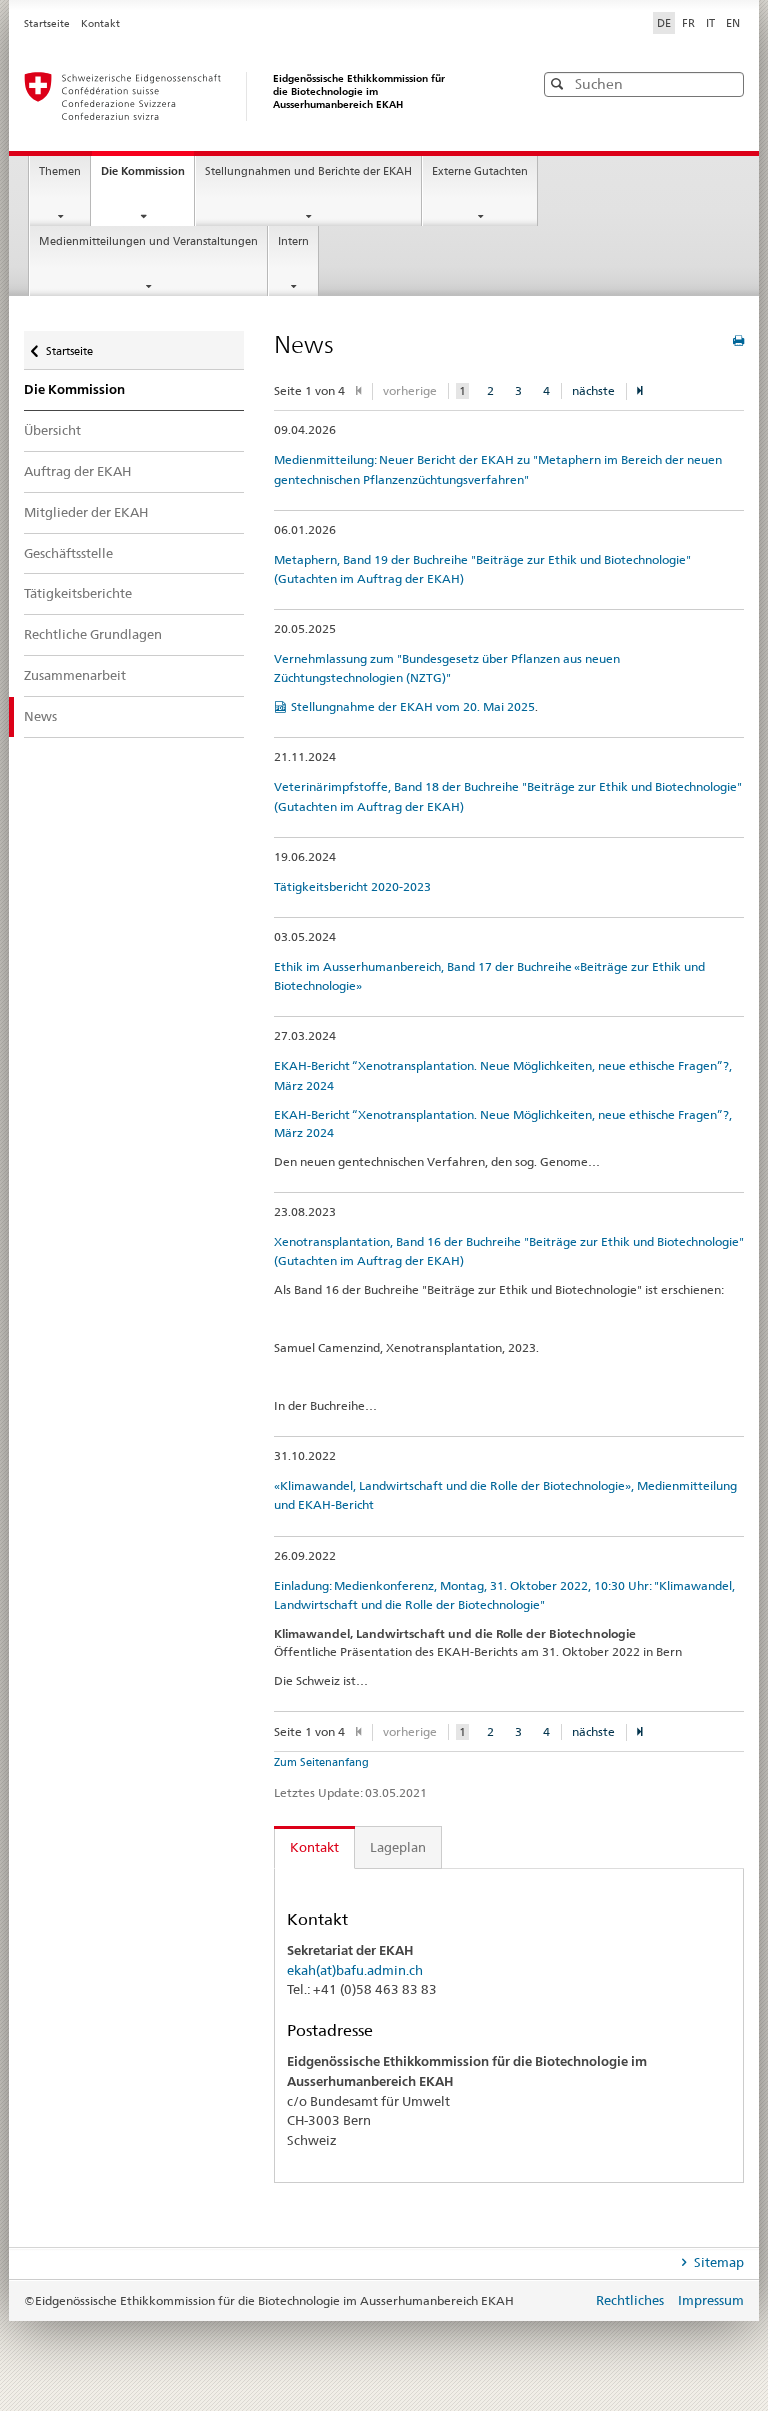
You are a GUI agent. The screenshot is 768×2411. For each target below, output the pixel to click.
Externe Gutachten (480, 171)
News (40, 716)
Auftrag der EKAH (77, 471)
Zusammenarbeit (75, 675)
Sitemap (717, 2262)
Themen (60, 171)
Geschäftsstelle (68, 553)
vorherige (410, 390)
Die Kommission (147, 177)
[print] (738, 340)
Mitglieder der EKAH (86, 512)
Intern (293, 241)
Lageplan (398, 1847)
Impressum (711, 2300)
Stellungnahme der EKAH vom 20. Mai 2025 (413, 706)
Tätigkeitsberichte (78, 593)
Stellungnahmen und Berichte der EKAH (308, 171)
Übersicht (52, 430)
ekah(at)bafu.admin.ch (355, 1970)
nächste (593, 390)
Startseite (48, 23)
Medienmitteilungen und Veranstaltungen (148, 241)
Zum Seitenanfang (321, 1762)
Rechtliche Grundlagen (93, 634)
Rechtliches (631, 2300)
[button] (727, 83)
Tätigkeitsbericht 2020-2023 (352, 886)
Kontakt (100, 23)
